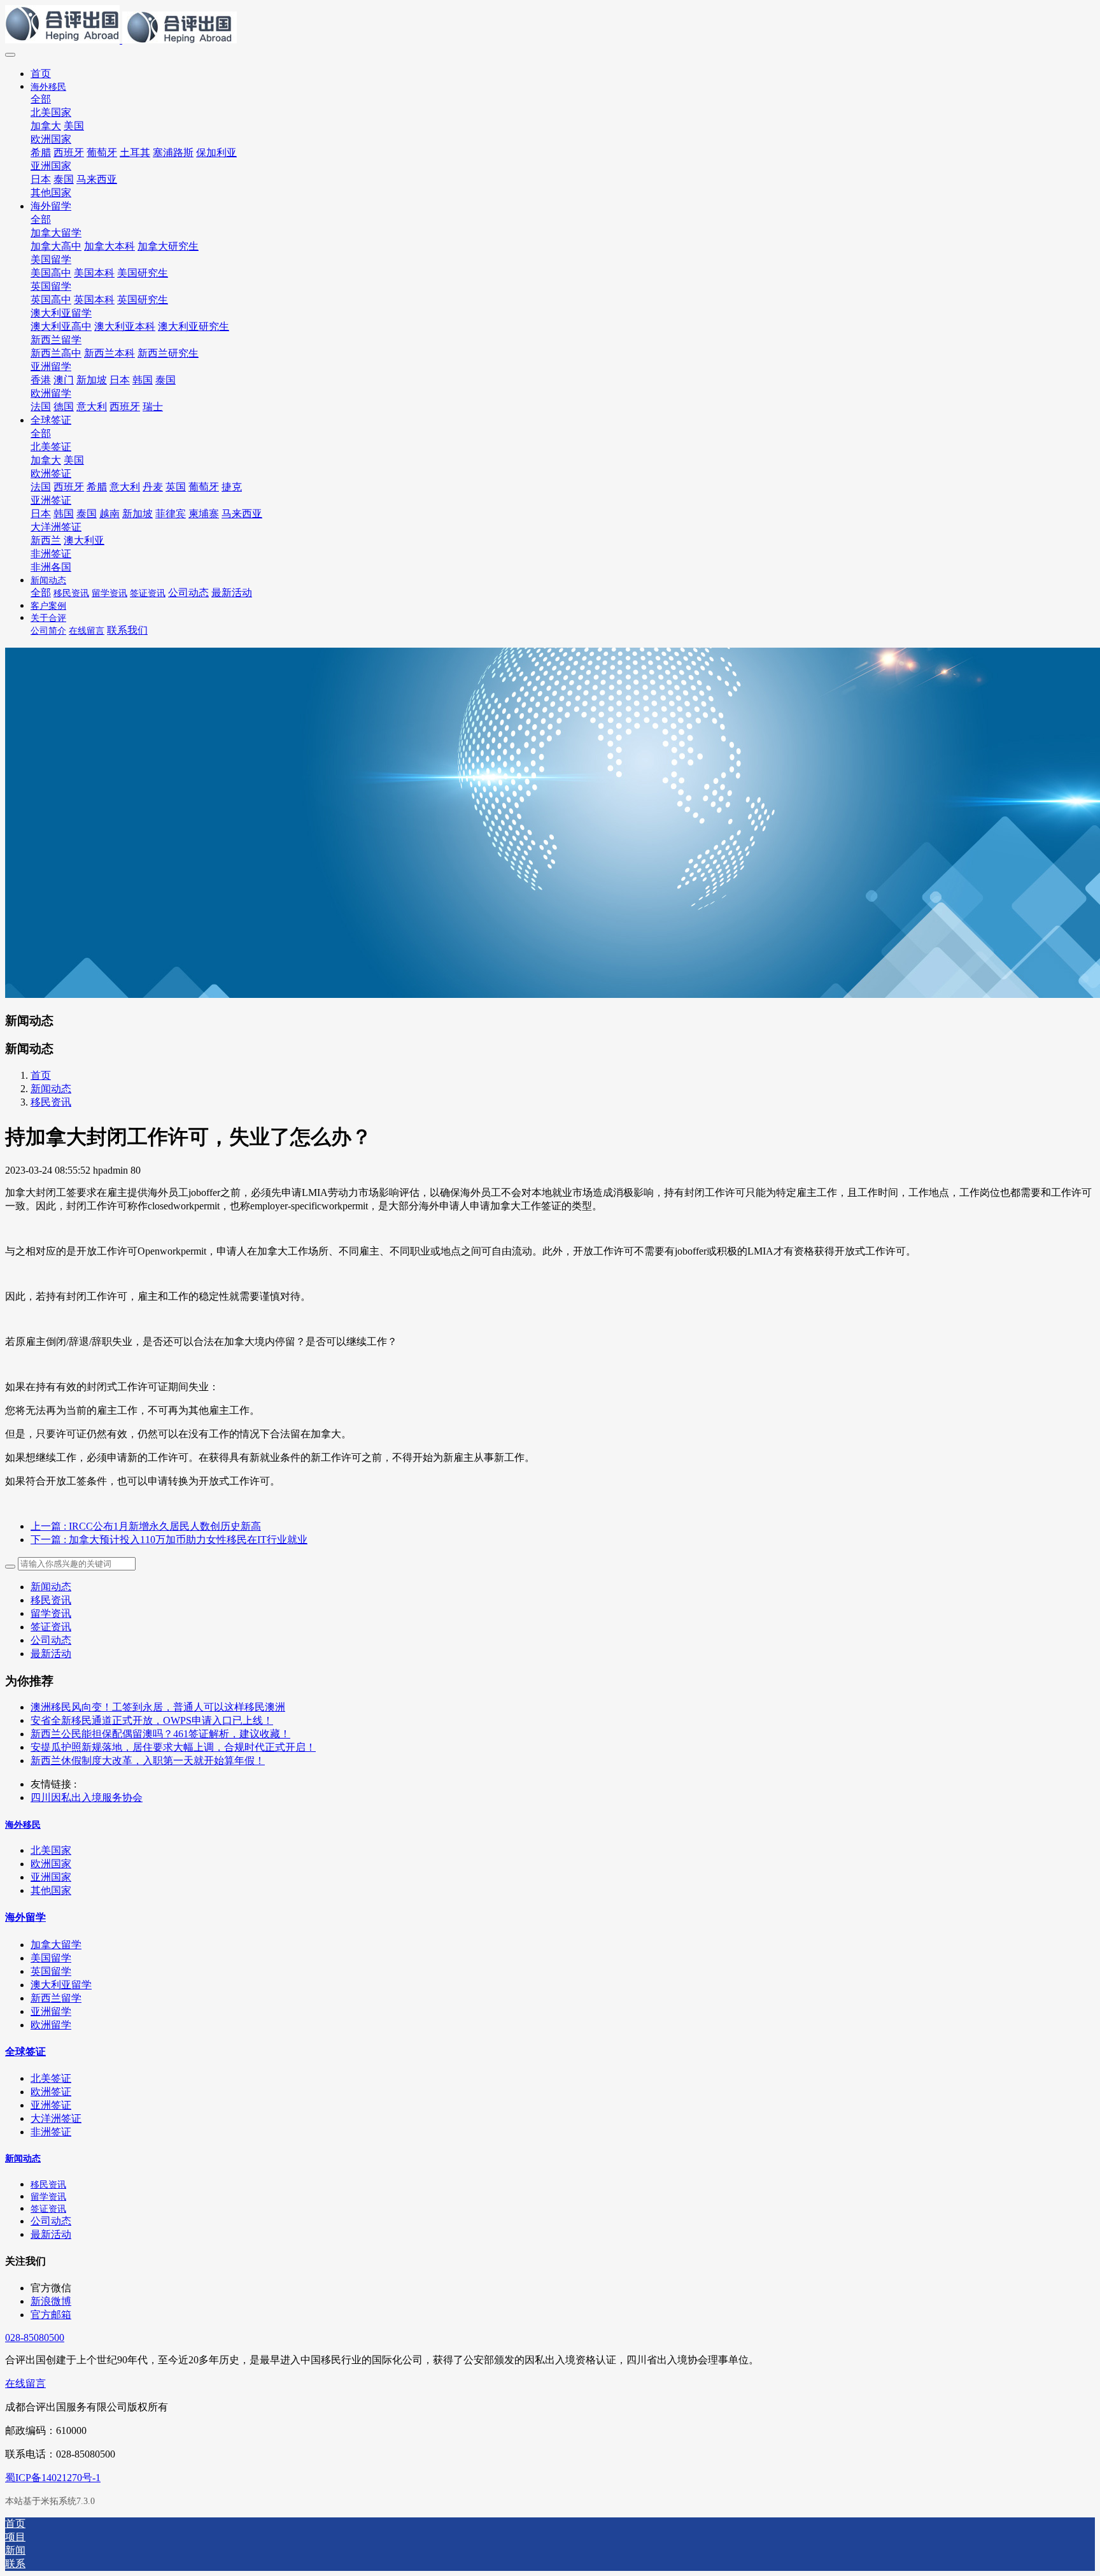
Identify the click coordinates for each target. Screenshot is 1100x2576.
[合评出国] (550, 25)
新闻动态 (51, 1089)
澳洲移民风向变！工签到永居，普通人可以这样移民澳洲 (158, 1707)
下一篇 (169, 1540)
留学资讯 (51, 1613)
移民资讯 (51, 1102)
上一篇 (146, 1526)
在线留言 (25, 2383)
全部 (41, 99)
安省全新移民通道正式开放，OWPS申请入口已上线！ (152, 1720)
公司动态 (51, 1640)
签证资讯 (51, 1627)
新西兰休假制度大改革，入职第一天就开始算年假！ (148, 1761)
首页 (41, 74)
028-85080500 (35, 2338)
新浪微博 (51, 2301)
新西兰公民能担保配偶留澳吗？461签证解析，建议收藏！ (160, 1734)
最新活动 (51, 1654)
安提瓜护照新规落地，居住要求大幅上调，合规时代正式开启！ (173, 1747)
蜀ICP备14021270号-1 (53, 2478)
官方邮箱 (51, 2315)
